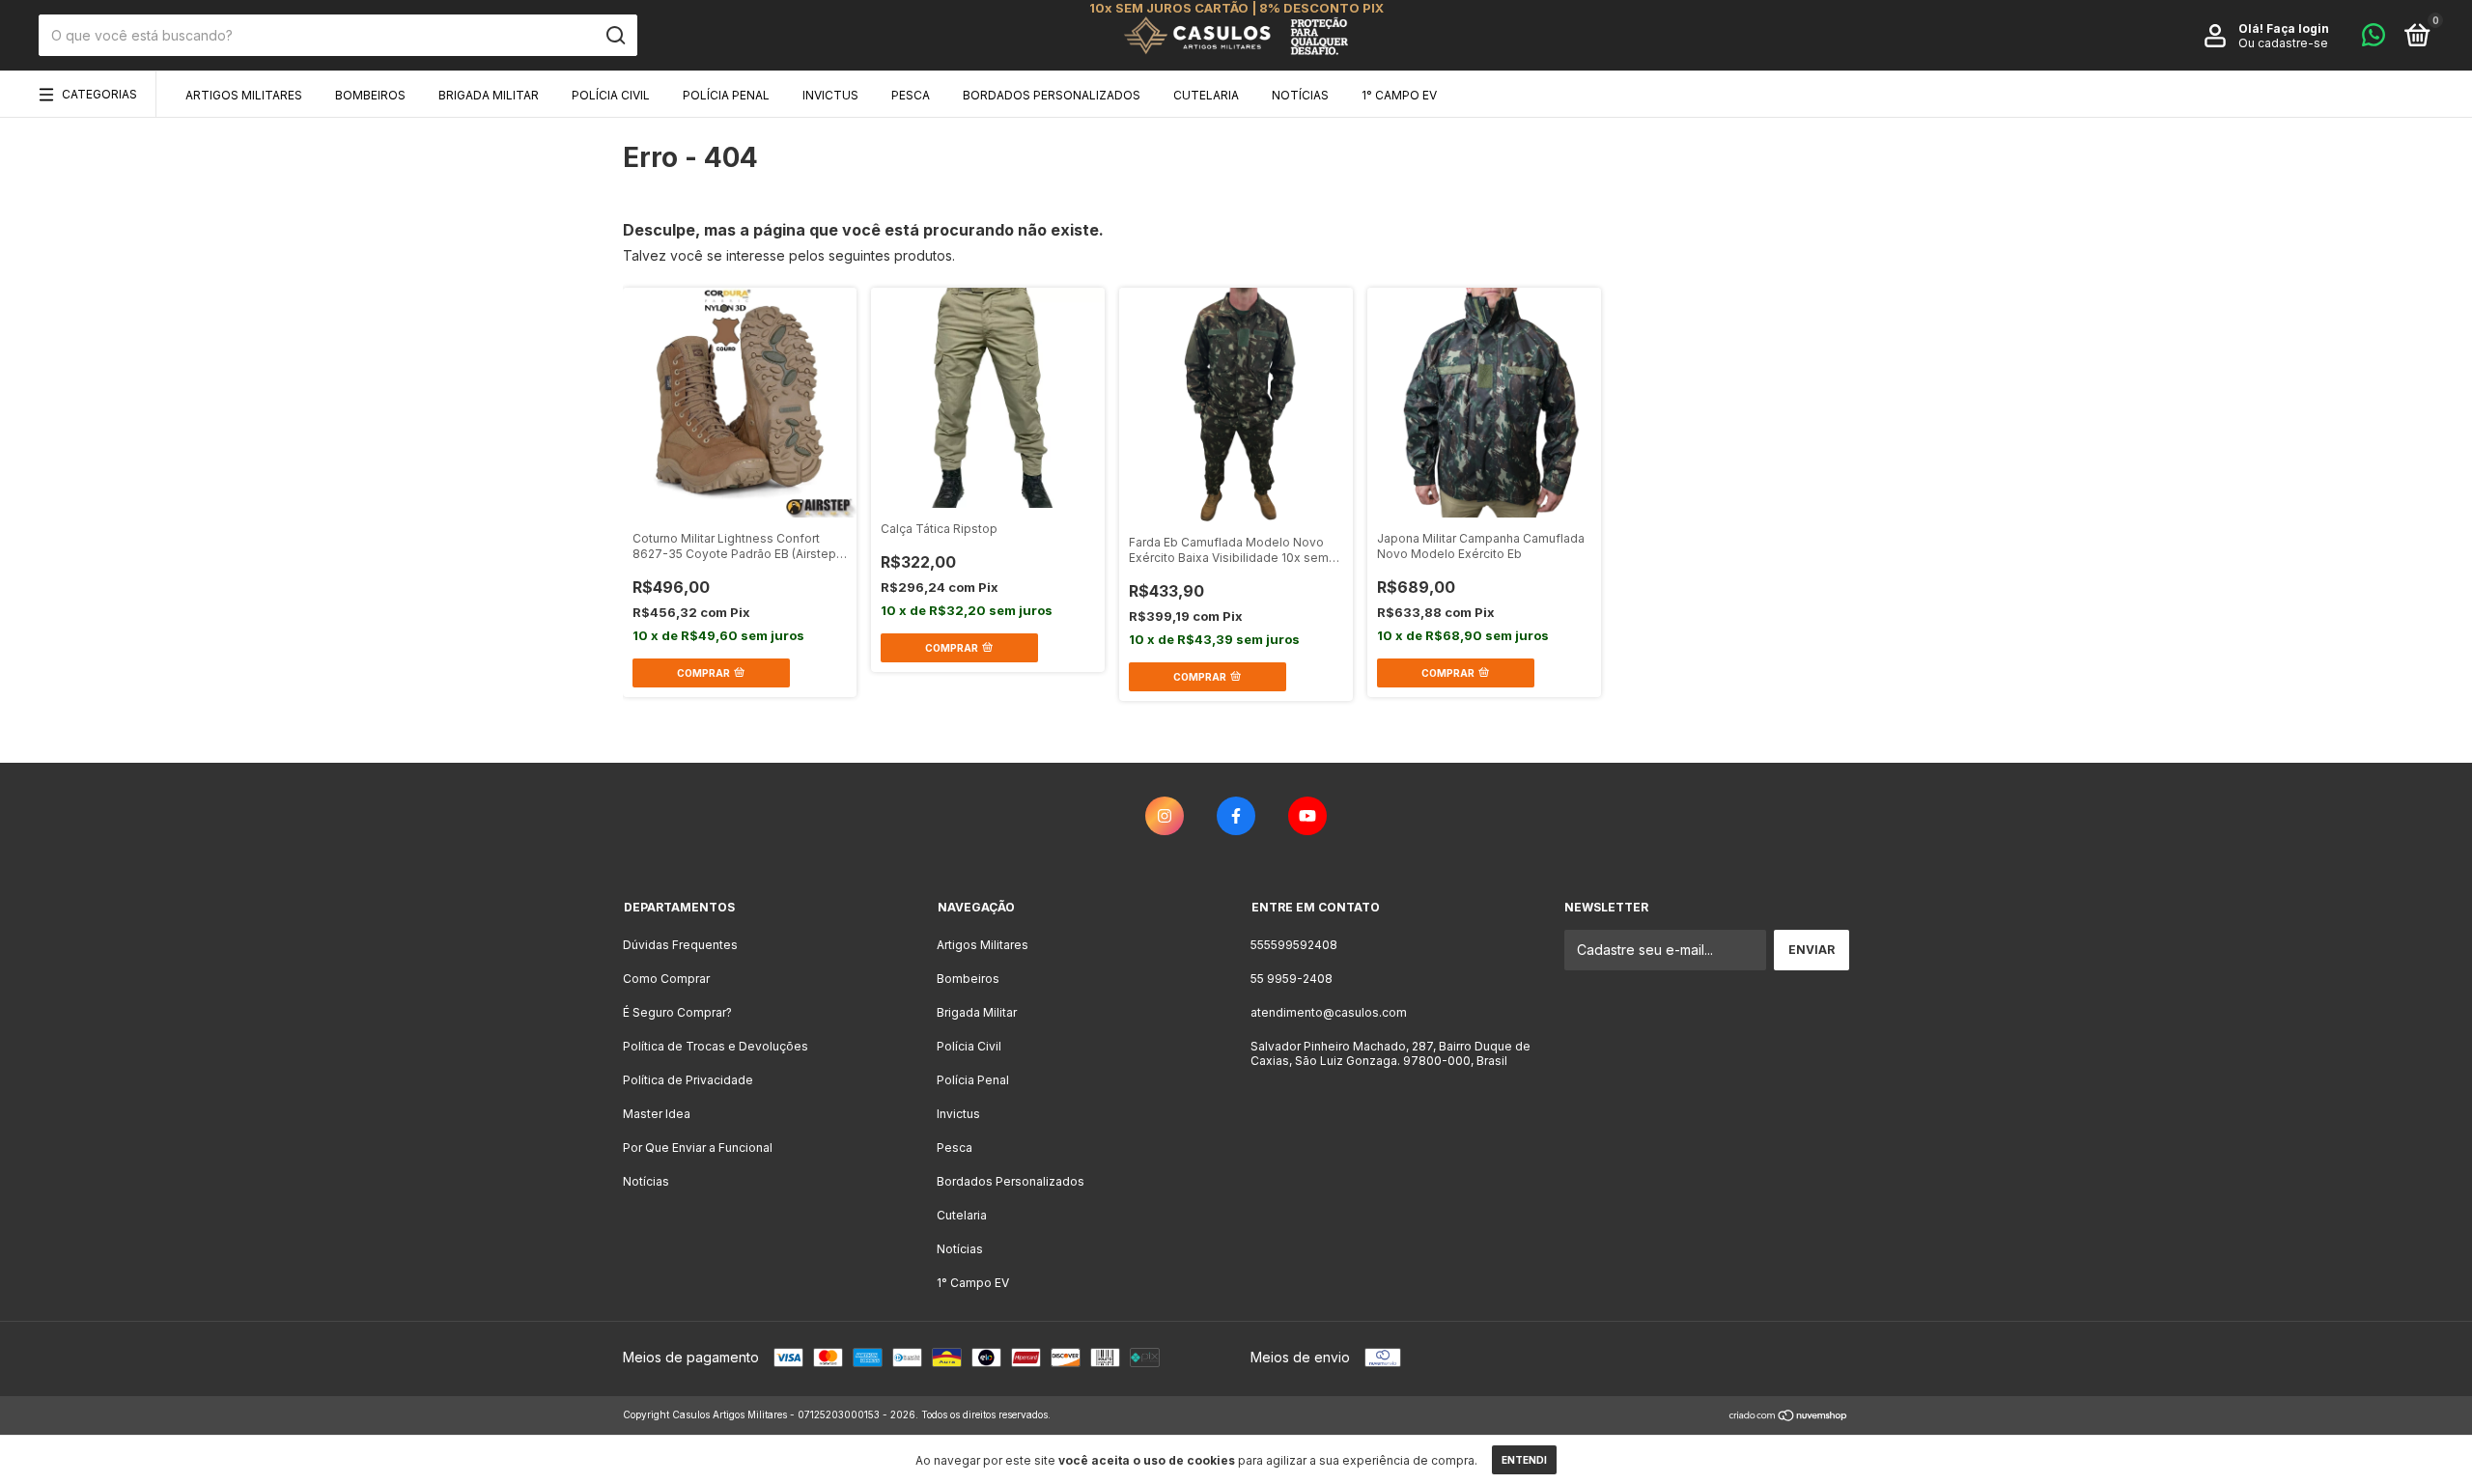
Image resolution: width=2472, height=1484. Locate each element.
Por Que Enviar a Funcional (698, 1148)
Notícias (1300, 95)
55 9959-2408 (1292, 979)
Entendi (1524, 1460)
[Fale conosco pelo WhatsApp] (2374, 39)
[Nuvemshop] (1789, 1417)
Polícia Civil (611, 95)
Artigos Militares (244, 95)
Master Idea (657, 1114)
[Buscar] (615, 36)
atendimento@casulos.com (1329, 1012)
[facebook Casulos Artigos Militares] (1236, 816)
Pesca (911, 95)
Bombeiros (370, 95)
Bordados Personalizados (1052, 95)
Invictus (830, 95)
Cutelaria (1206, 95)
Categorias (99, 94)
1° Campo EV (1399, 95)
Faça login (2298, 28)
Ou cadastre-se (2283, 43)
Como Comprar (666, 979)
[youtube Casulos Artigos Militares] (1307, 816)
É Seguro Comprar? (677, 1012)
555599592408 (1294, 945)
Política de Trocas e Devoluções (716, 1046)
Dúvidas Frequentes (680, 945)
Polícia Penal (726, 95)
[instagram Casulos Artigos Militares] (1165, 816)
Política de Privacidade (688, 1080)
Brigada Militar (489, 95)
